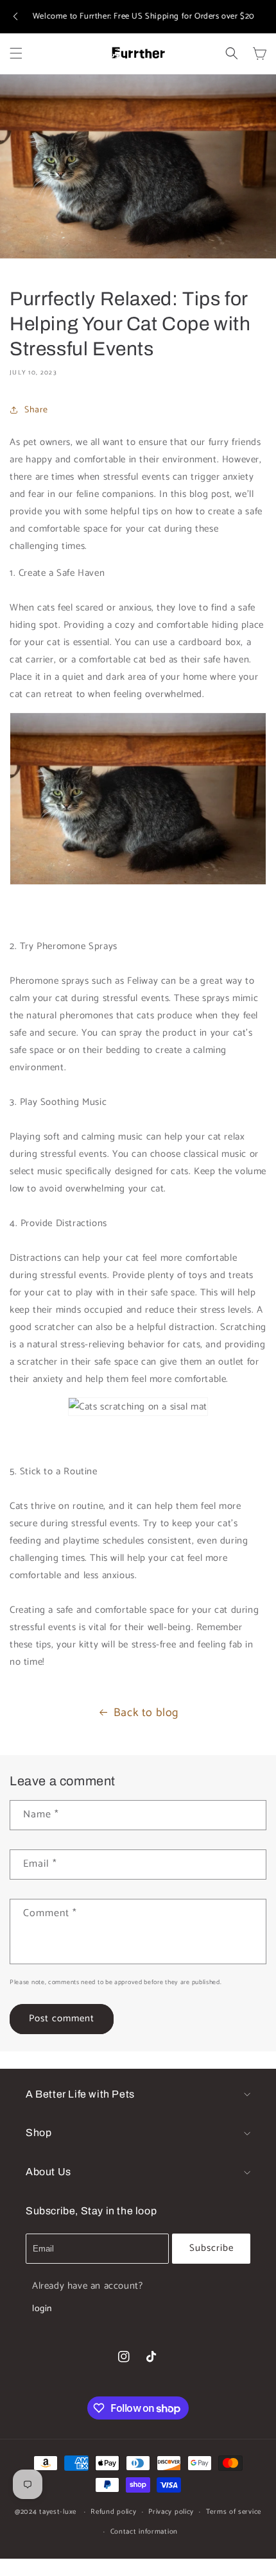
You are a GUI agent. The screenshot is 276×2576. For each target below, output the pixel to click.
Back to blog (146, 1713)
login (42, 2309)
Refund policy (113, 2512)
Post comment (62, 2018)
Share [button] (36, 410)
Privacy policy (171, 2512)
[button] (15, 17)
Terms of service (234, 2512)
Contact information (144, 2532)
